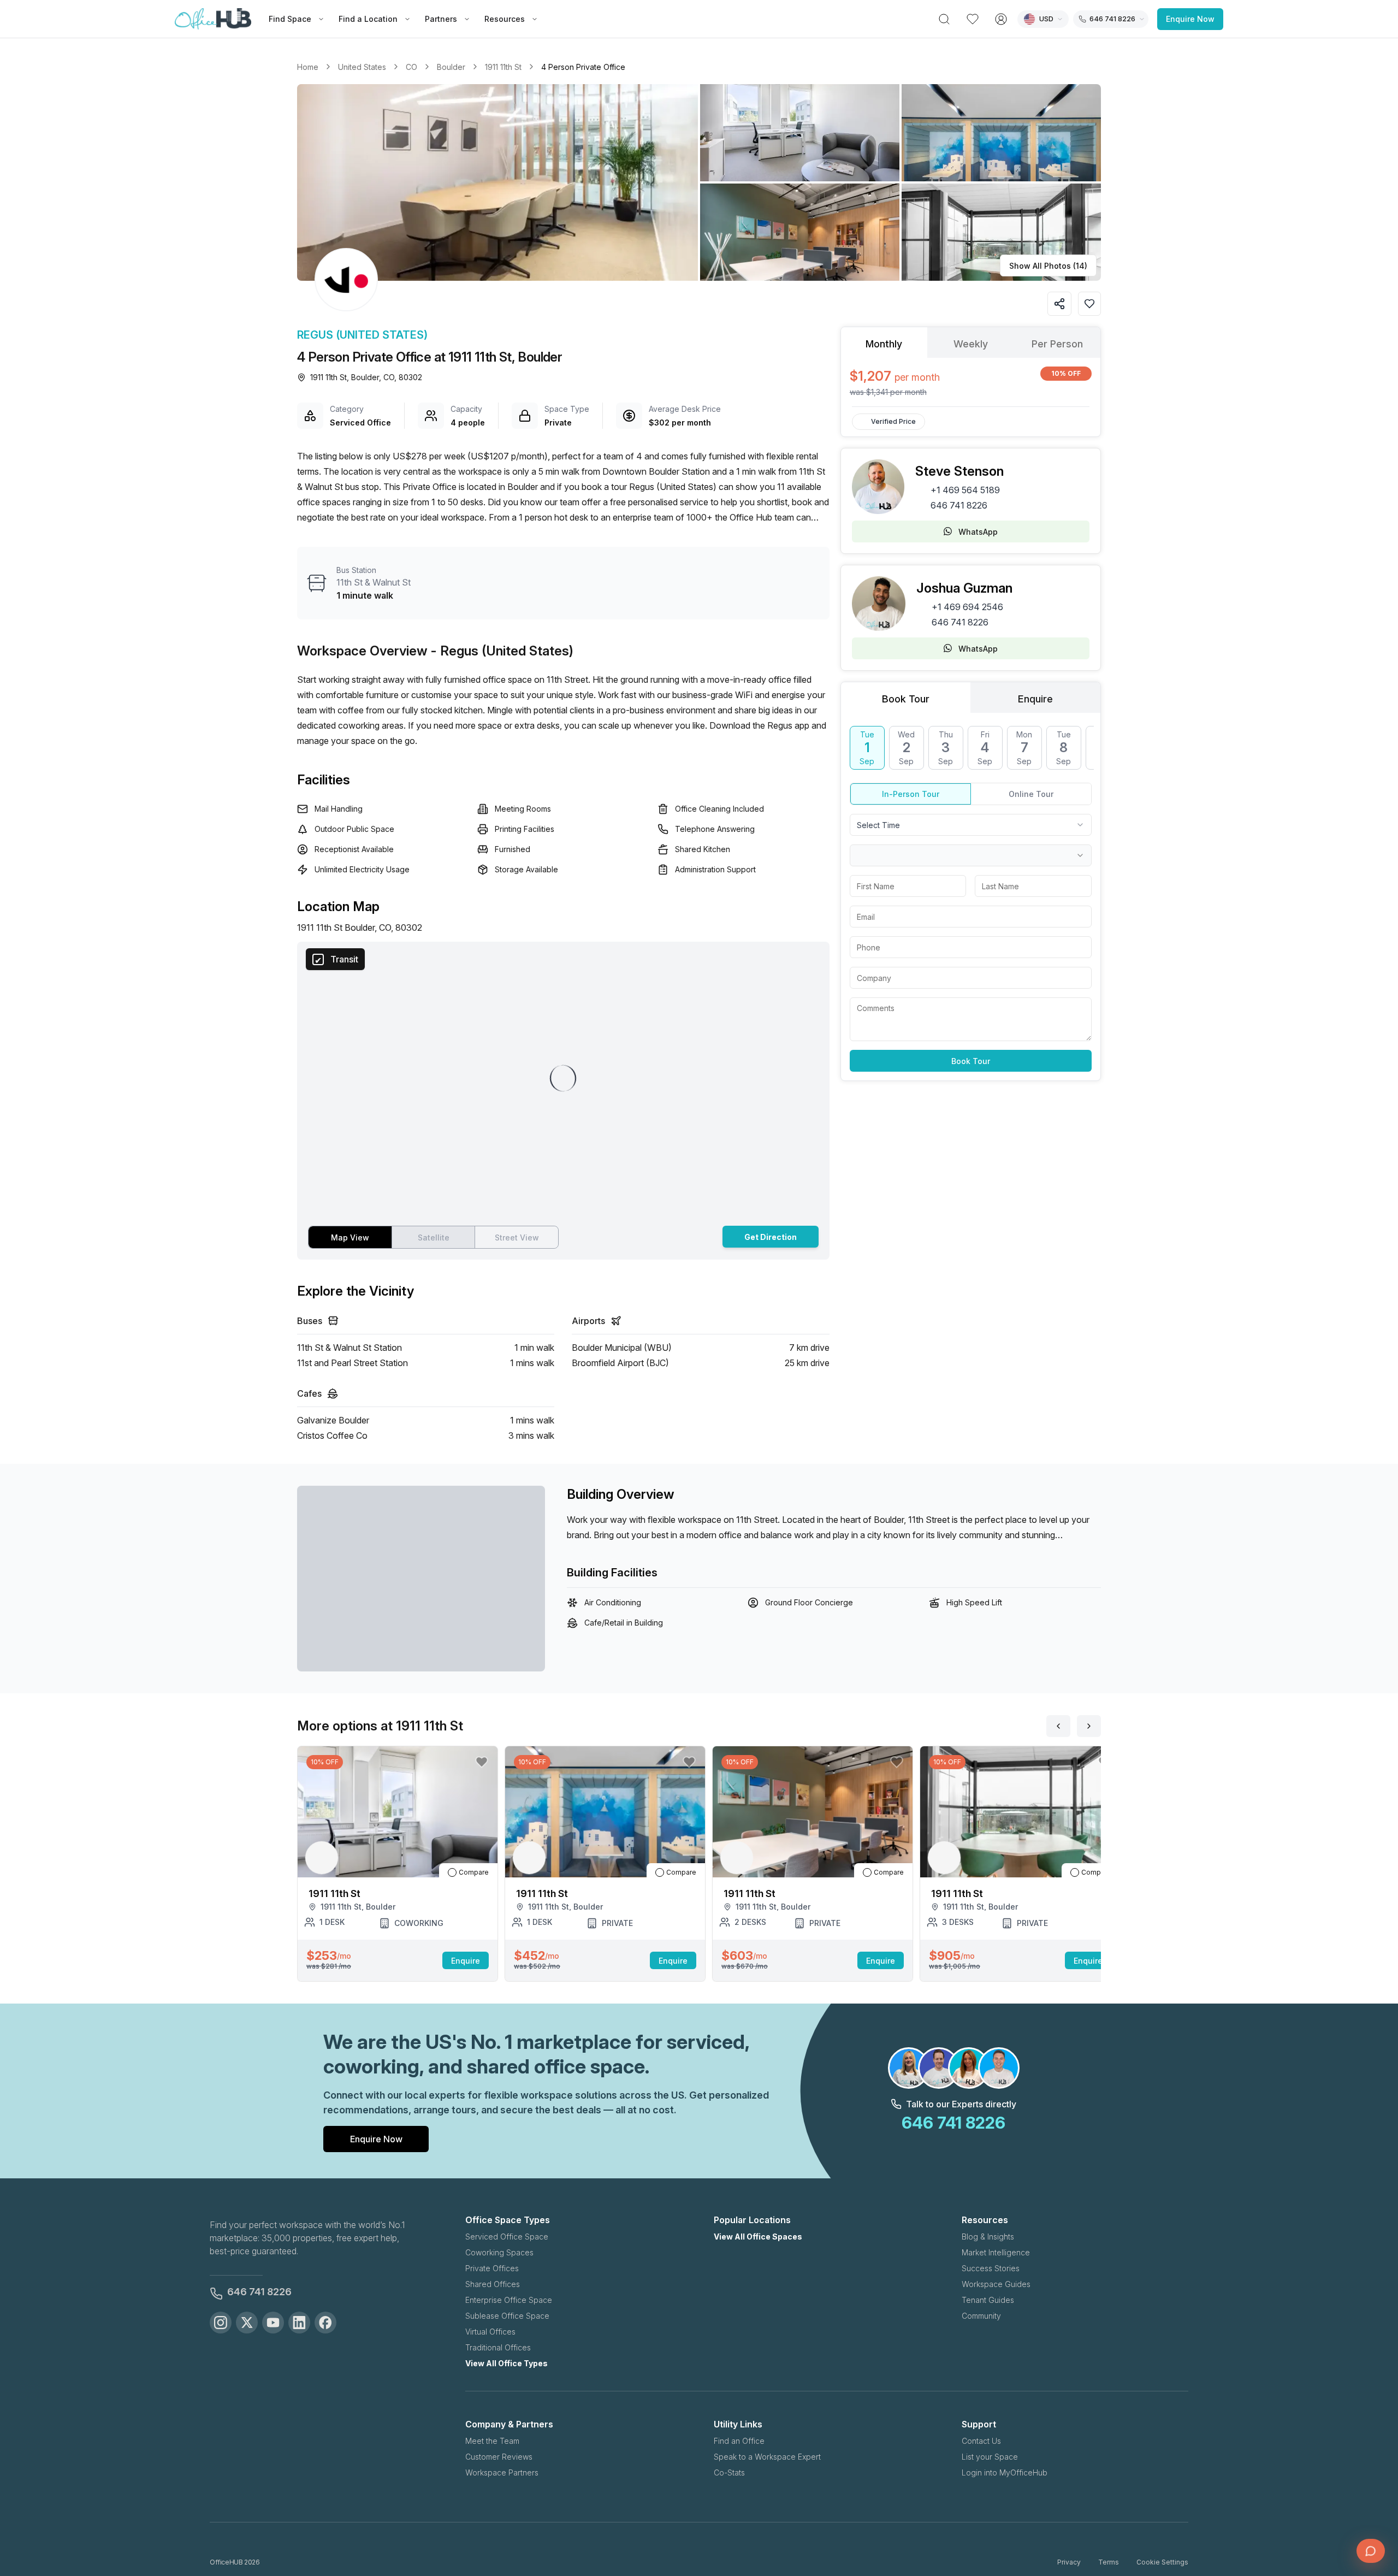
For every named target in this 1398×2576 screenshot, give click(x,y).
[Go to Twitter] (247, 2323)
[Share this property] (1059, 304)
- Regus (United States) (502, 651)
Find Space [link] (290, 19)
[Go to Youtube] (273, 2323)
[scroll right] (1089, 1726)
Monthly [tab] (884, 344)
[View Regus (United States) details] (346, 280)
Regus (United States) (362, 335)
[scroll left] (1058, 1726)
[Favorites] (973, 19)
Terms (1109, 2562)
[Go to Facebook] (325, 2323)
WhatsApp (978, 532)
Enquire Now (1190, 19)
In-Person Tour (911, 794)
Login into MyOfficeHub (1005, 2472)
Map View (350, 1237)
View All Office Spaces (758, 2237)
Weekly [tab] (971, 344)
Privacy (1069, 2562)
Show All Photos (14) (1048, 266)
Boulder (451, 67)
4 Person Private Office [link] (583, 67)
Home (308, 67)
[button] (699, 182)
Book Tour (971, 1061)
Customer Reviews (499, 2457)
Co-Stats (729, 2472)
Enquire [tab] (1035, 699)
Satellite (434, 1237)
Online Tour (1031, 794)
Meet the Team (492, 2441)
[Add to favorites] (1089, 304)
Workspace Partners (502, 2472)
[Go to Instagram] (221, 2323)
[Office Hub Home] (213, 19)
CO (411, 67)
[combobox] (971, 825)
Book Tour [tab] (906, 699)
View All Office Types (507, 2363)
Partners (441, 19)
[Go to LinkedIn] (299, 2323)
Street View (517, 1237)
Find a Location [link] (368, 19)
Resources (505, 19)
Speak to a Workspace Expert (767, 2457)
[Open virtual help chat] (1371, 2551)
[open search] (944, 19)
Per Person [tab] (1057, 344)
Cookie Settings (1162, 2562)
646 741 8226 (959, 505)
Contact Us (981, 2441)
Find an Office (739, 2441)
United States (362, 67)
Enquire (466, 1961)
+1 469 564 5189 (965, 490)
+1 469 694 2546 (967, 607)
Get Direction (771, 1237)
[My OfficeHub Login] (1001, 19)
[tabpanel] (971, 382)
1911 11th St (503, 67)
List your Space (990, 2457)
